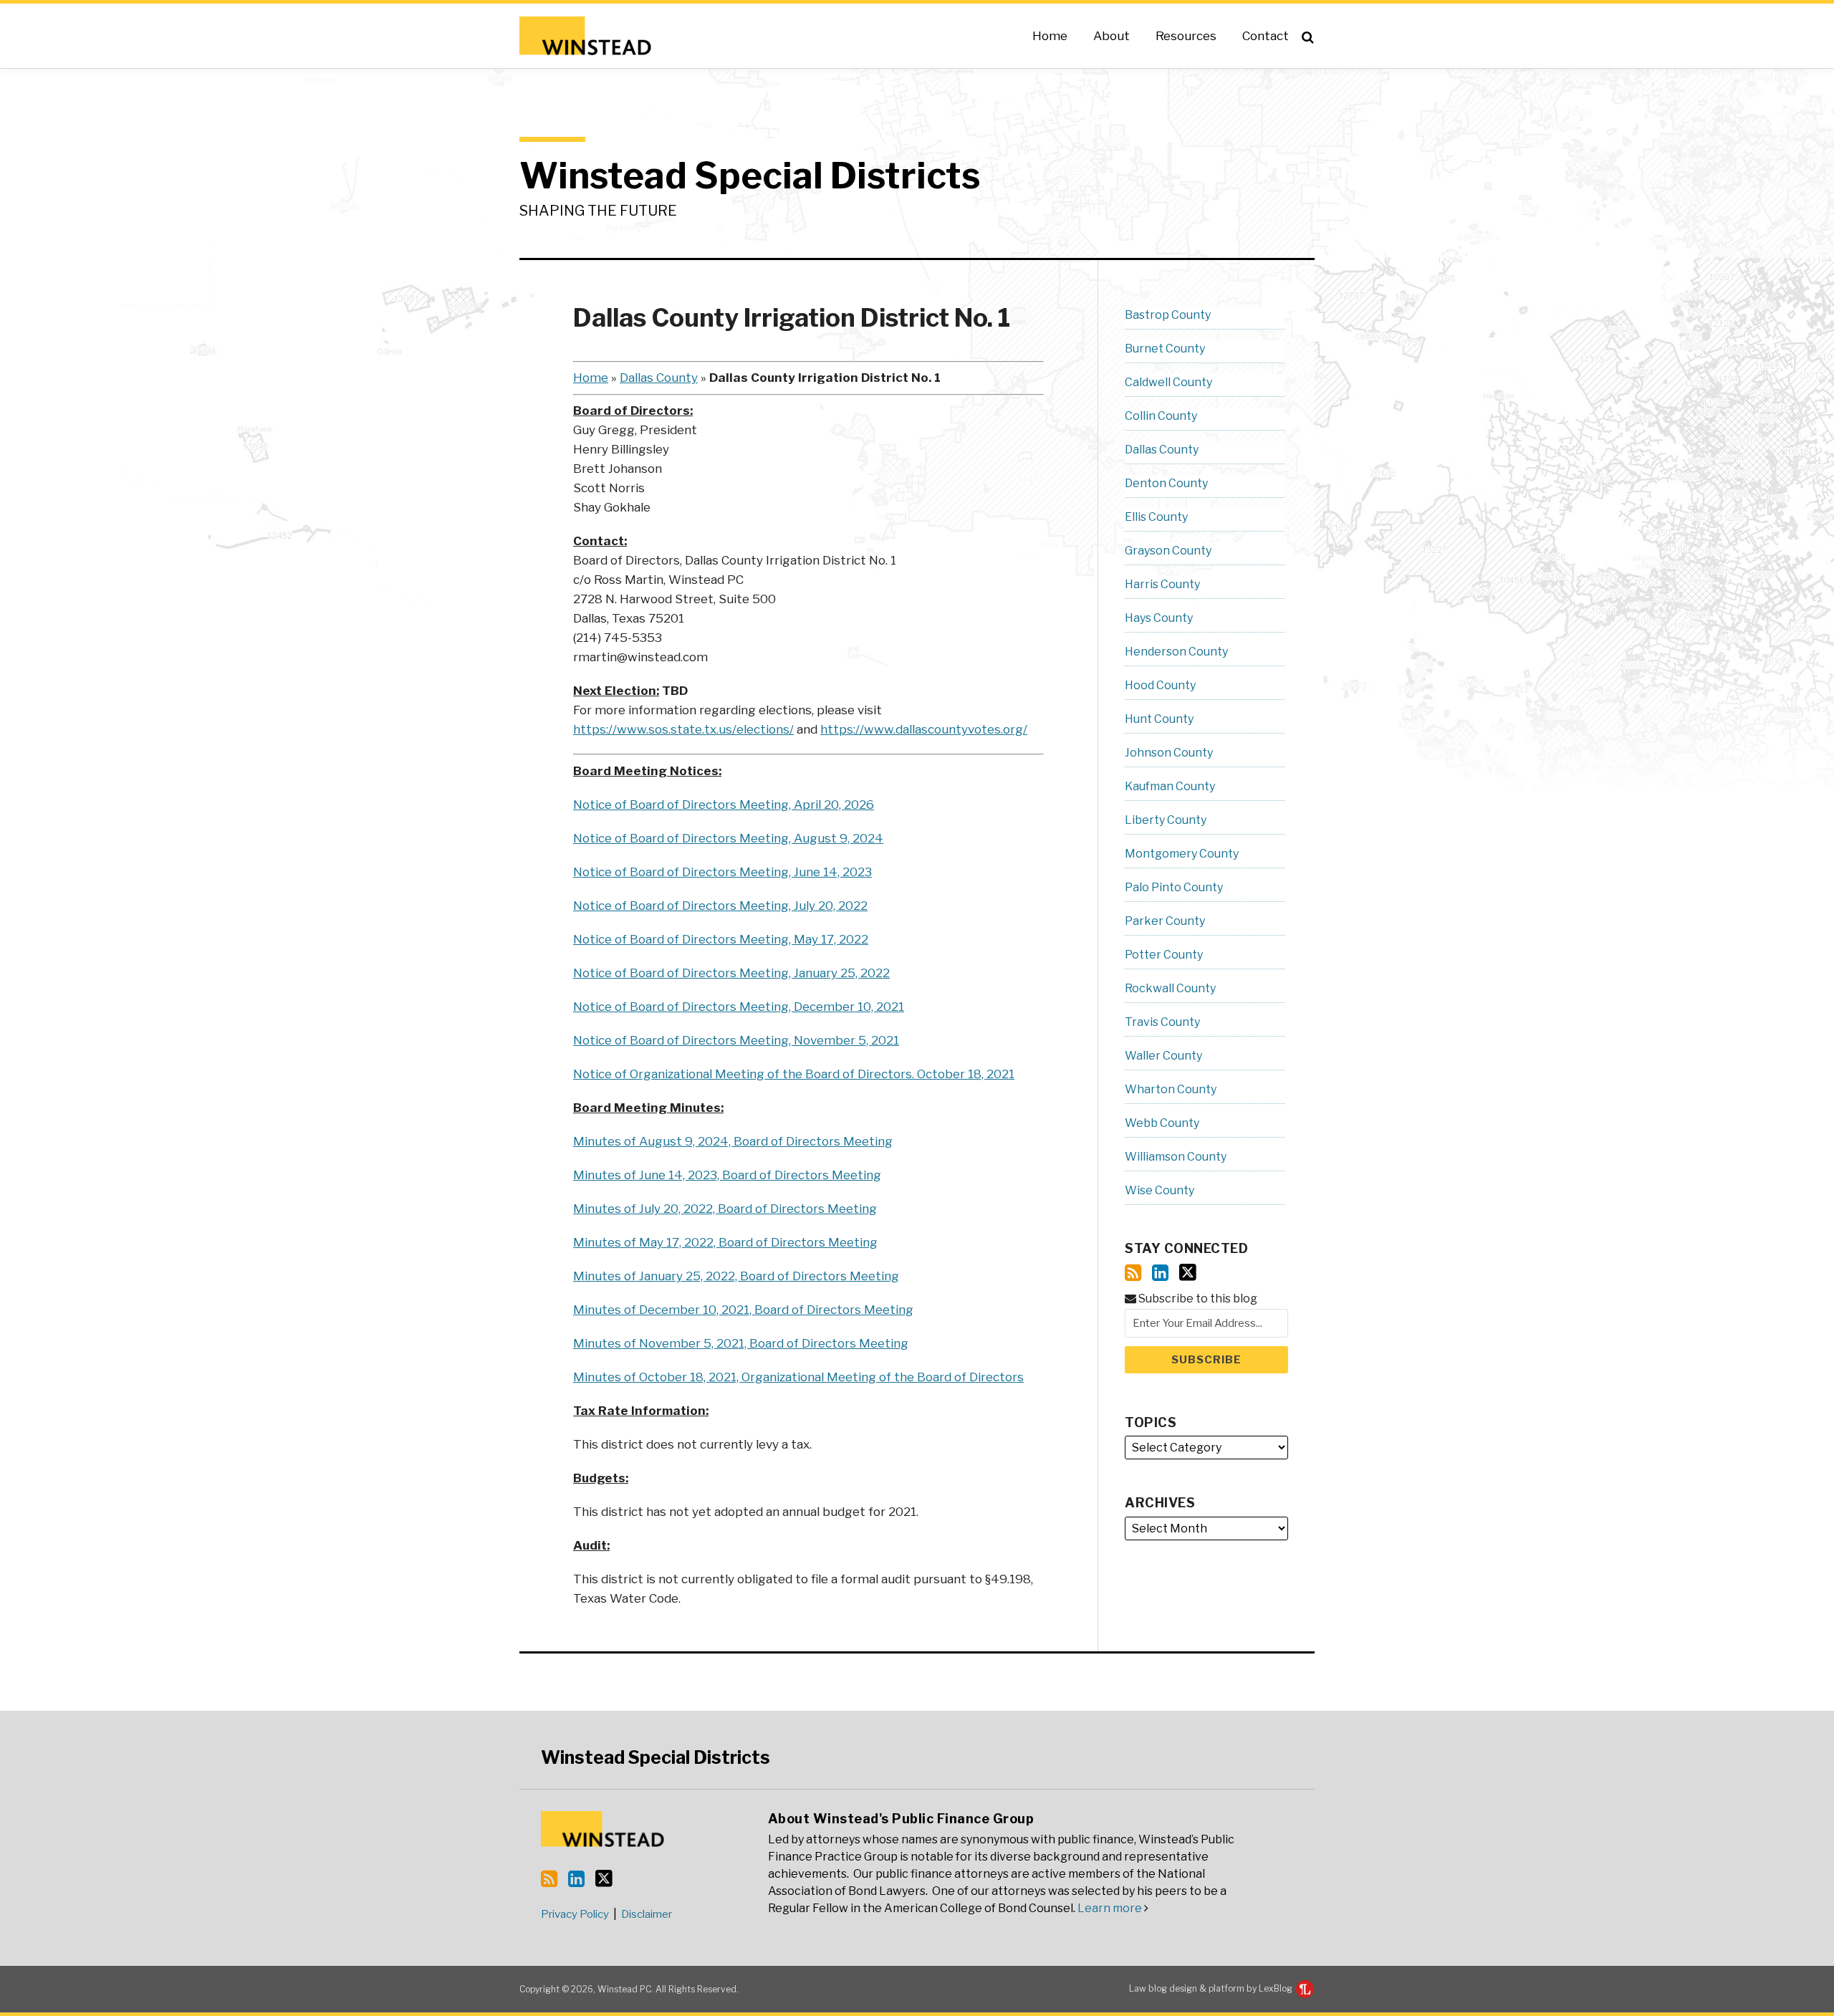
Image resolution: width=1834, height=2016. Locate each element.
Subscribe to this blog (1197, 1299)
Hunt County (1159, 719)
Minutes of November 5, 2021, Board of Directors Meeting (741, 1343)
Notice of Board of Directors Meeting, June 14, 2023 (722, 872)
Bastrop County (1168, 315)
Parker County (1165, 921)
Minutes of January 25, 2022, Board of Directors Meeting (736, 1276)
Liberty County (1166, 820)
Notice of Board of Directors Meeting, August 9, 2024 (728, 838)
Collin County (1161, 416)
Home (1050, 36)
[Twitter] (1188, 1272)
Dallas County (659, 378)
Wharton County (1171, 1089)
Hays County (1159, 618)
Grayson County (1168, 551)
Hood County (1160, 685)
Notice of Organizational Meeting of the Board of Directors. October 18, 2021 (794, 1074)
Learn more (1110, 1908)
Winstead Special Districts (750, 176)
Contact (1266, 36)
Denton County (1166, 483)
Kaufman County (1170, 786)
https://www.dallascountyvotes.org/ (924, 729)
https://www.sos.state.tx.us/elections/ (683, 729)
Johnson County (1169, 753)
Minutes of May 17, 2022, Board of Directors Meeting (725, 1242)
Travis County (1162, 1022)
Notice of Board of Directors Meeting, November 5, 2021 (736, 1040)
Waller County (1163, 1056)
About (1112, 36)
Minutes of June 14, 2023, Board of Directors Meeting (727, 1175)
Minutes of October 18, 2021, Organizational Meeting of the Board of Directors (798, 1377)
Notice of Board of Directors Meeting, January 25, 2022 (731, 973)
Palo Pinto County (1174, 887)
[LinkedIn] (1160, 1273)
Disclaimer (647, 1914)
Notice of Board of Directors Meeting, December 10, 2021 (739, 1007)
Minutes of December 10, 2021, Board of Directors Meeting (743, 1310)
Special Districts (656, 1757)
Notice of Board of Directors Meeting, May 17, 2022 (721, 939)
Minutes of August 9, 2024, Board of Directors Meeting (733, 1141)
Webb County (1162, 1123)
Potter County (1164, 955)
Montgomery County (1182, 854)
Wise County (1160, 1190)
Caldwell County (1168, 382)
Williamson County (1176, 1157)
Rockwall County (1170, 988)
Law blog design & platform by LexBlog (1212, 1988)
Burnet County (1165, 349)
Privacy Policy (575, 1914)
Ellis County (1156, 517)
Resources (1186, 36)
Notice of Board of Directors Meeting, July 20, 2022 (720, 906)
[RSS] (1133, 1273)
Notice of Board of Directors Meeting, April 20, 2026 (724, 805)
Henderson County (1176, 652)
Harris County (1162, 584)
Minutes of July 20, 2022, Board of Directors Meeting (725, 1209)
